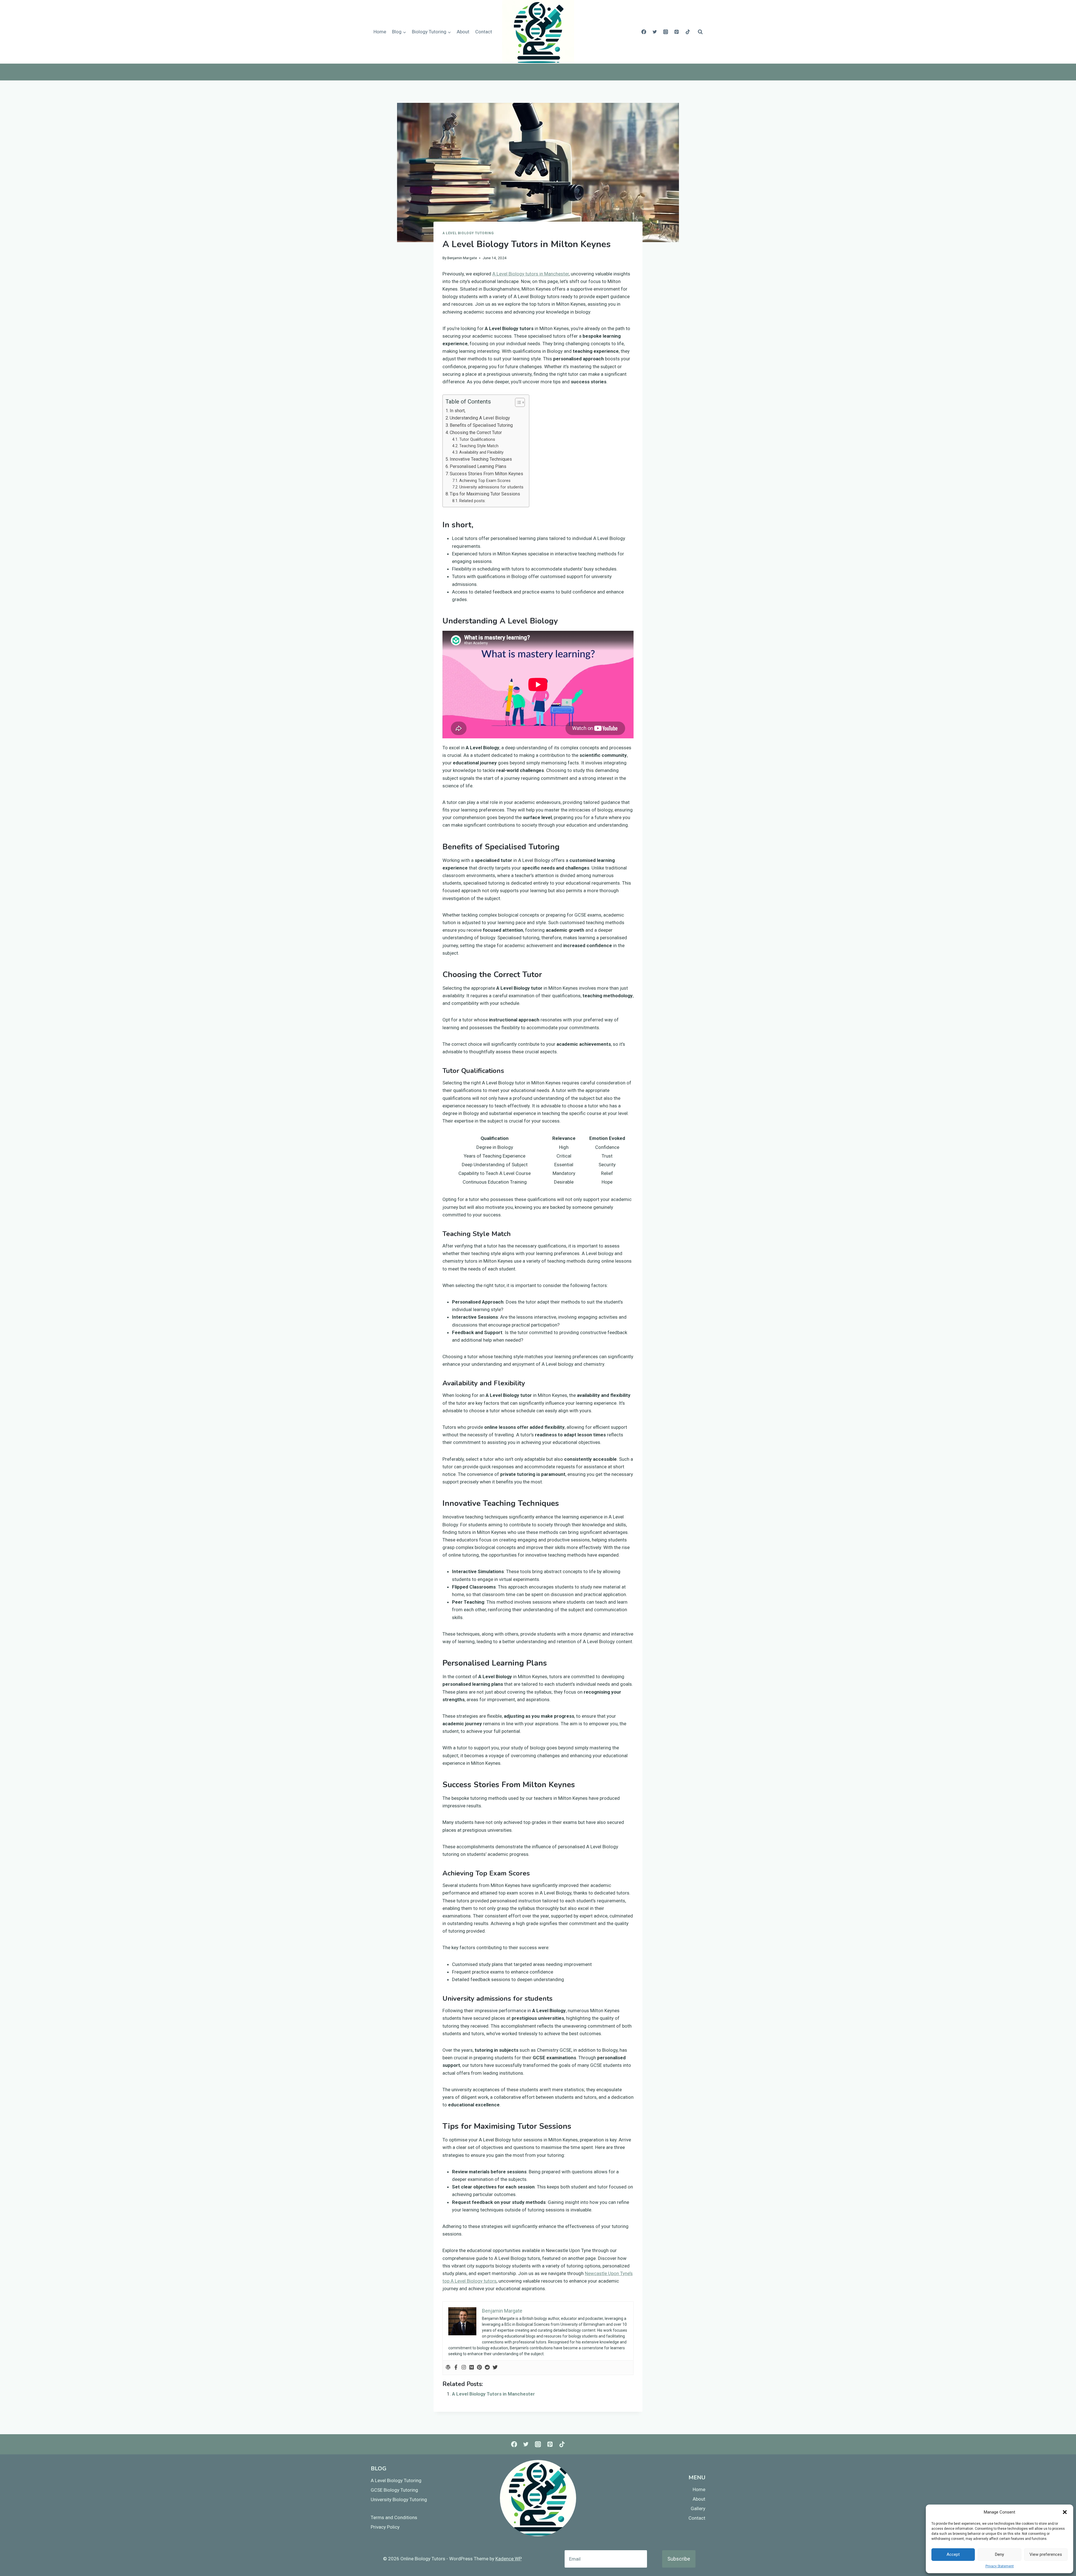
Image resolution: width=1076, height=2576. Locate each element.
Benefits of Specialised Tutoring (481, 425)
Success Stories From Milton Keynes (486, 474)
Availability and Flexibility (481, 452)
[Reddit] (487, 2368)
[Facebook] (644, 32)
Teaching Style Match (479, 446)
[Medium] (472, 2368)
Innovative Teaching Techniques (481, 459)
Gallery (698, 2508)
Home (380, 32)
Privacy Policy (385, 2527)
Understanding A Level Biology (480, 418)
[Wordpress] (448, 2368)
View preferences (1046, 2554)
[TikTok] (688, 32)
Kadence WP (509, 2559)
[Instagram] (666, 32)
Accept (953, 2554)
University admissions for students (491, 487)
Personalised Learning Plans (478, 466)
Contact (484, 32)
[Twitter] (655, 32)
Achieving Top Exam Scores (485, 481)
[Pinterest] (677, 32)
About (463, 32)
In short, (458, 411)
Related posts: (472, 501)
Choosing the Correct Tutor (476, 433)
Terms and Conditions (394, 2517)
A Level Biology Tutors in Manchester (493, 2394)
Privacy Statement (1000, 2566)
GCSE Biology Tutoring (394, 2490)
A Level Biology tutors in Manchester (531, 274)
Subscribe (679, 2559)
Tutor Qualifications (477, 440)
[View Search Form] (700, 32)
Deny (1000, 2554)
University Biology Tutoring (399, 2500)
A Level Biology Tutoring (468, 233)
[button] (1065, 2512)
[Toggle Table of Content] (517, 402)
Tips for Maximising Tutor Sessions (485, 494)
